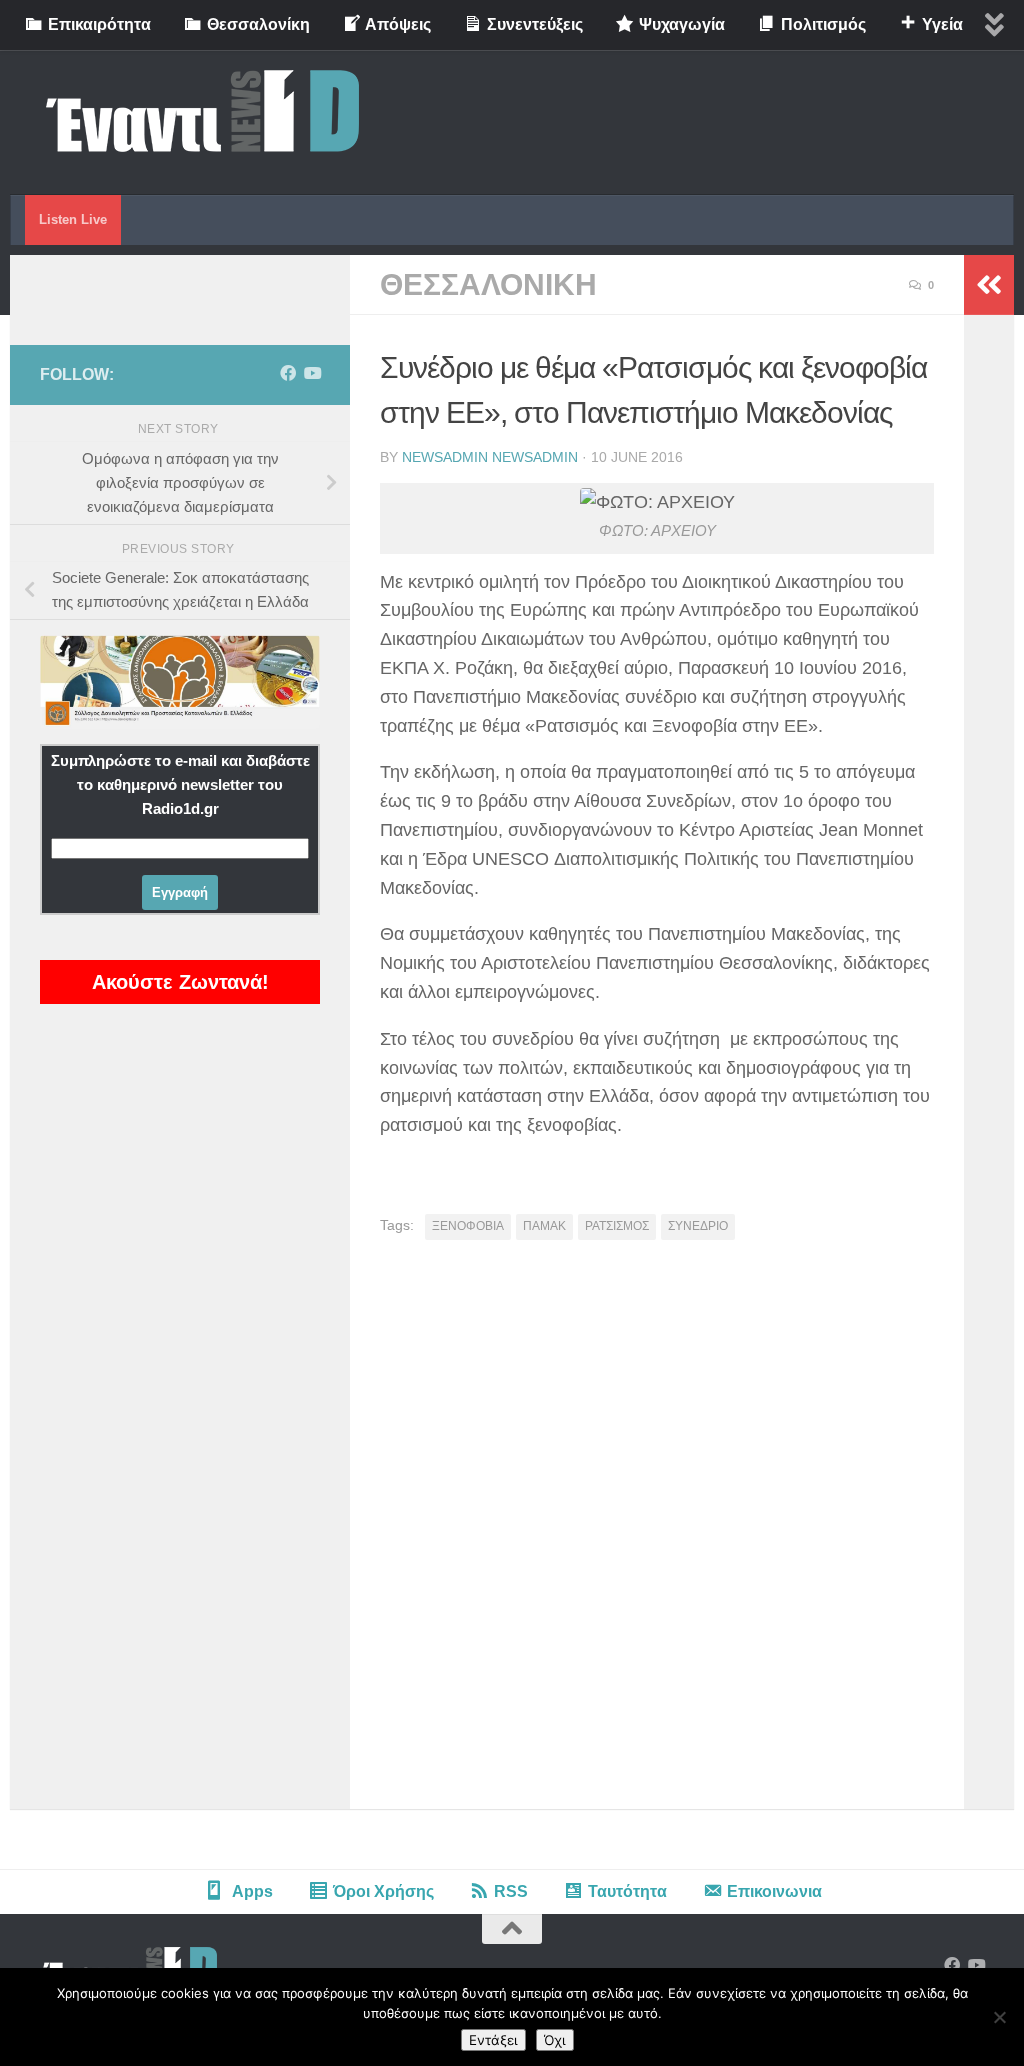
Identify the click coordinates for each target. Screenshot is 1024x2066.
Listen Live (73, 219)
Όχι (555, 2040)
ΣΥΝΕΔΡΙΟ (698, 1226)
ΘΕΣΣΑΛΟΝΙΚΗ (488, 284)
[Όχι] (999, 2017)
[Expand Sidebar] (989, 285)
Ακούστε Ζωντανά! (180, 982)
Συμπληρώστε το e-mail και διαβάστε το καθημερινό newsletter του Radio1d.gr (180, 784)
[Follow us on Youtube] (312, 373)
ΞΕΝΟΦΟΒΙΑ (468, 1226)
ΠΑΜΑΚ (544, 1226)
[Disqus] (657, 1532)
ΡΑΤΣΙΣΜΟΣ (617, 1226)
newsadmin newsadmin (490, 457)
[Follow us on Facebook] (288, 373)
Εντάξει (493, 2040)
